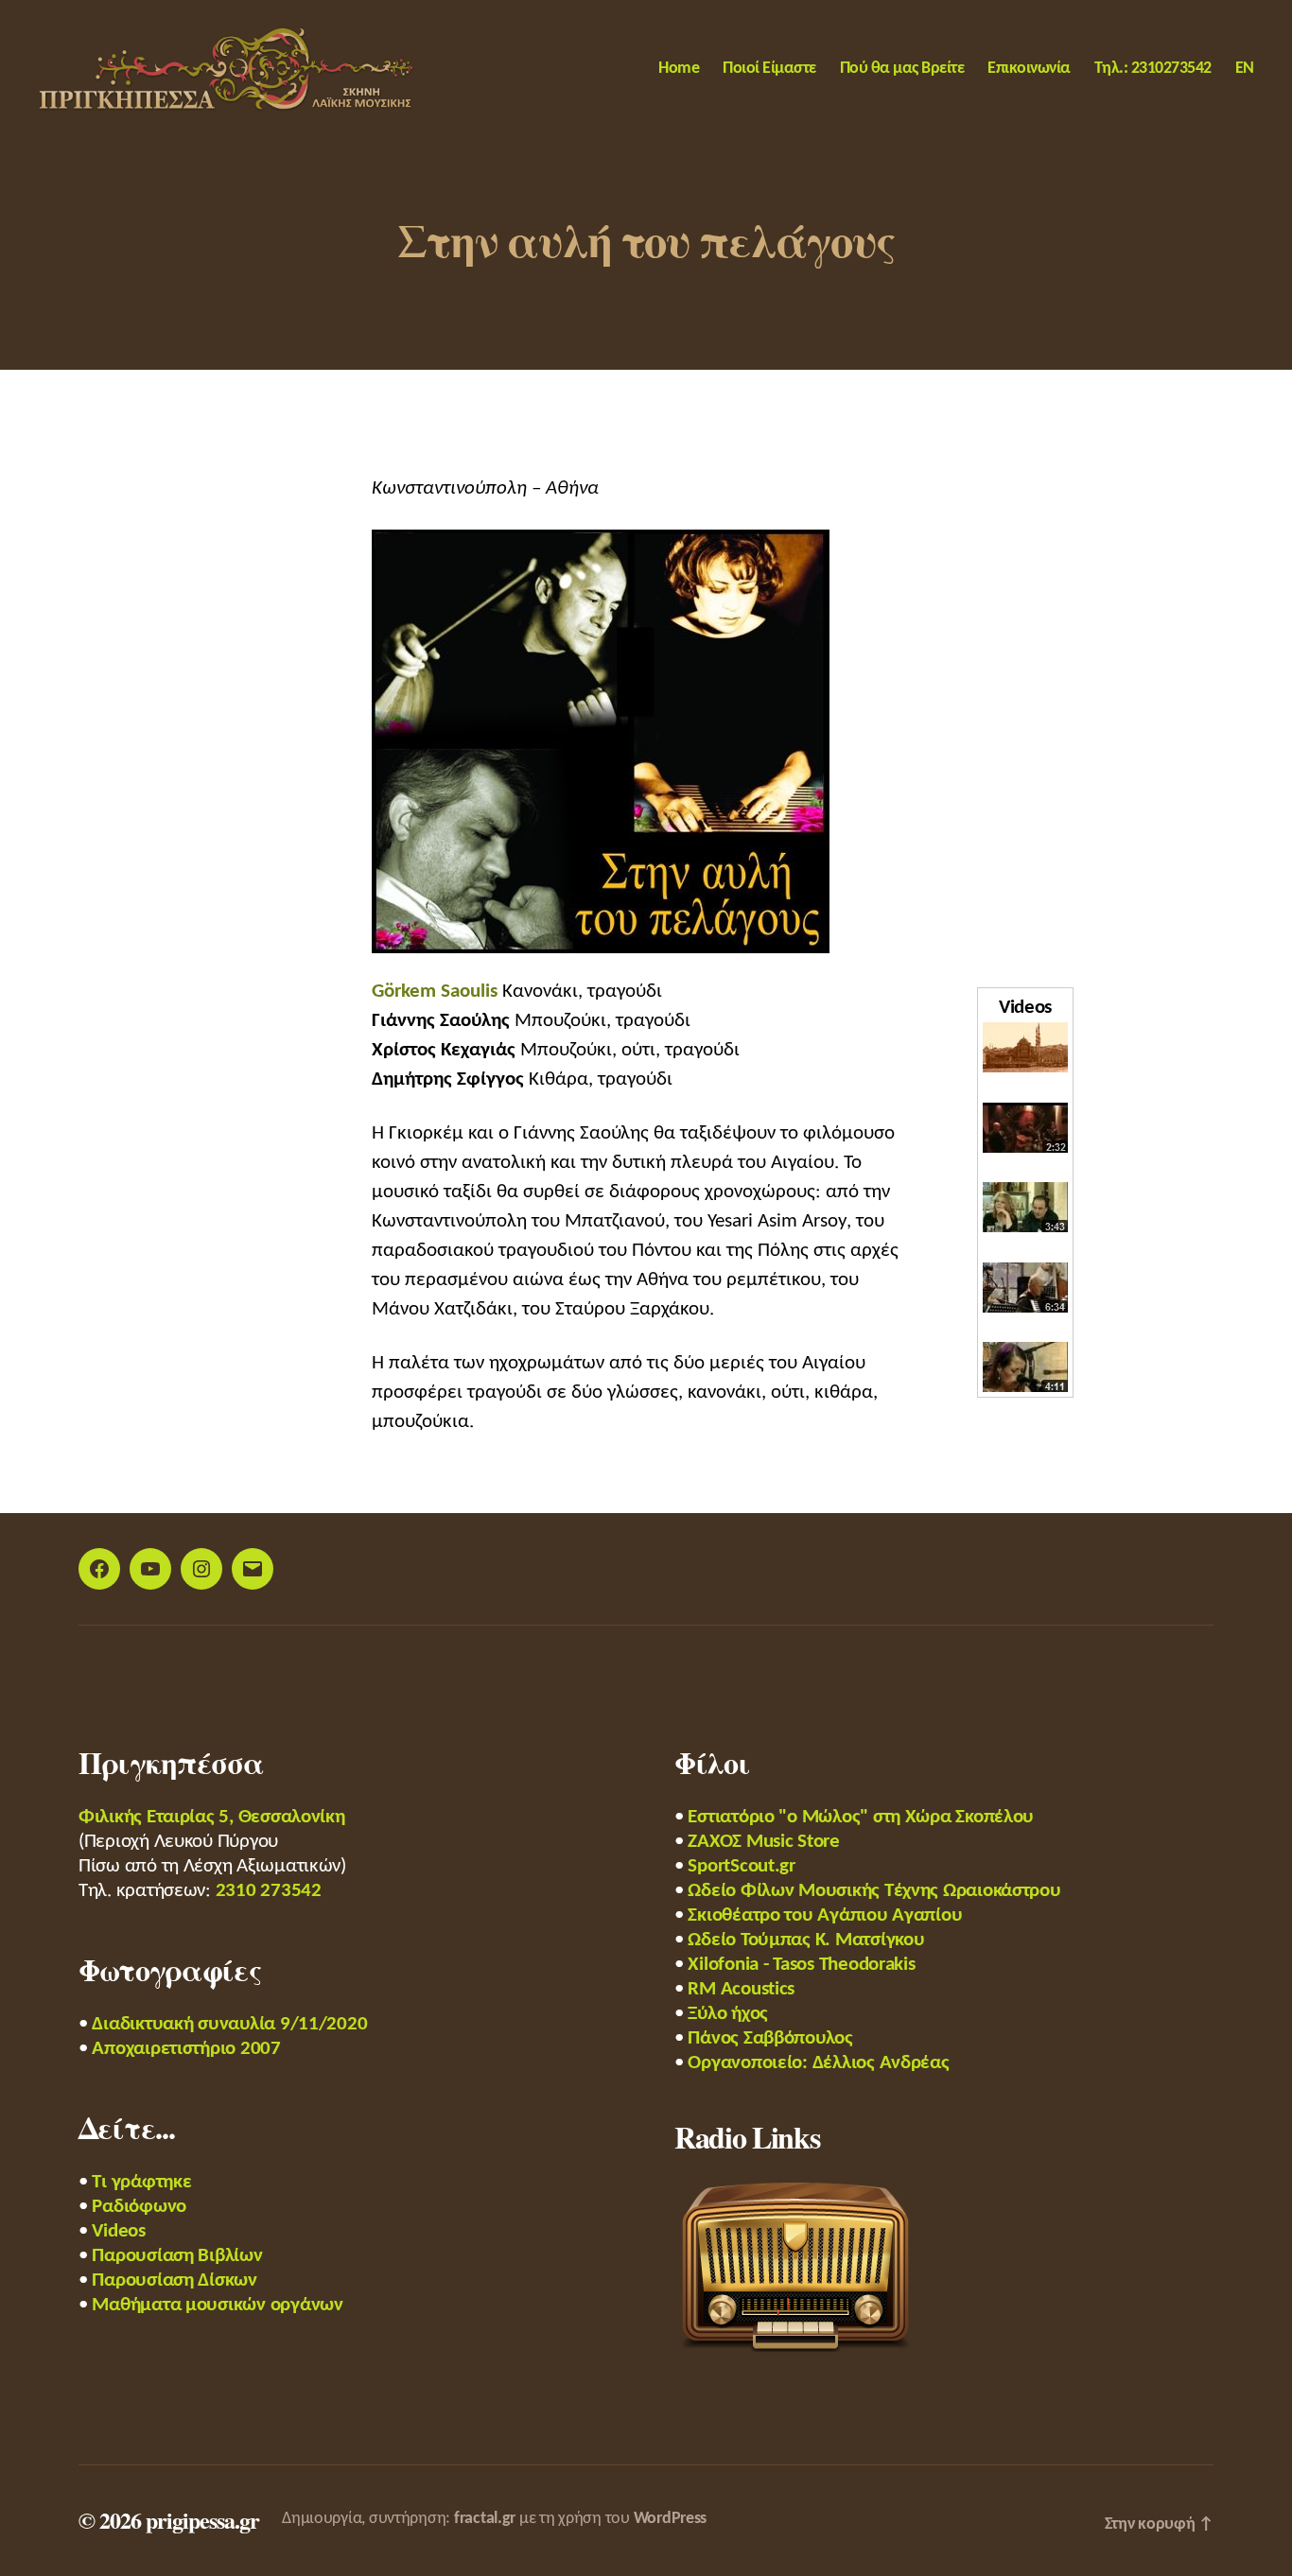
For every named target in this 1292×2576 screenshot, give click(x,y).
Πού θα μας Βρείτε (902, 69)
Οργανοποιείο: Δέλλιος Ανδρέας (818, 2063)
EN (1245, 69)
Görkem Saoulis (435, 992)
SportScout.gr (742, 1866)
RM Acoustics (741, 1989)
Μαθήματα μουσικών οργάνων (217, 2305)
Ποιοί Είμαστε (769, 69)
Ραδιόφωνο (139, 2207)
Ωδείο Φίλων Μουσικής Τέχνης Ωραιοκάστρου (874, 1891)
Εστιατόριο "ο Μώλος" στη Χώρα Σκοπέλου (861, 1817)
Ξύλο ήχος (728, 2014)
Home (679, 69)
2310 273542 (269, 1891)
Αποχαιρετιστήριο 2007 (186, 2049)
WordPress (671, 2519)
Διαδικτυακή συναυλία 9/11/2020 (229, 2024)
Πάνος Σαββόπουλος (770, 2038)
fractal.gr (485, 2519)
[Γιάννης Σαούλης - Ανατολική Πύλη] (1025, 1047)
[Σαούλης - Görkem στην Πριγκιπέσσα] (1025, 1128)
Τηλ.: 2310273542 (1153, 69)
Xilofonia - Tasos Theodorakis (801, 1965)
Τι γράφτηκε (141, 2182)
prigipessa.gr (202, 2520)
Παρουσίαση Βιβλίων (177, 2256)
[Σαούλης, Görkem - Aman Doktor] (1025, 1367)
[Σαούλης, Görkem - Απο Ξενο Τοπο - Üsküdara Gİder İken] (1025, 1288)
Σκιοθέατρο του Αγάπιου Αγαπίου (825, 1915)
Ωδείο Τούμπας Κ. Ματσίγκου (806, 1940)
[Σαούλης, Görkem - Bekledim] (1025, 1207)
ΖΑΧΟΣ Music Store (763, 1842)
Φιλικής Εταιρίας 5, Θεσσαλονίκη (212, 1817)
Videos (118, 2231)
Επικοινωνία (1029, 69)
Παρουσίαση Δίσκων (174, 2280)
